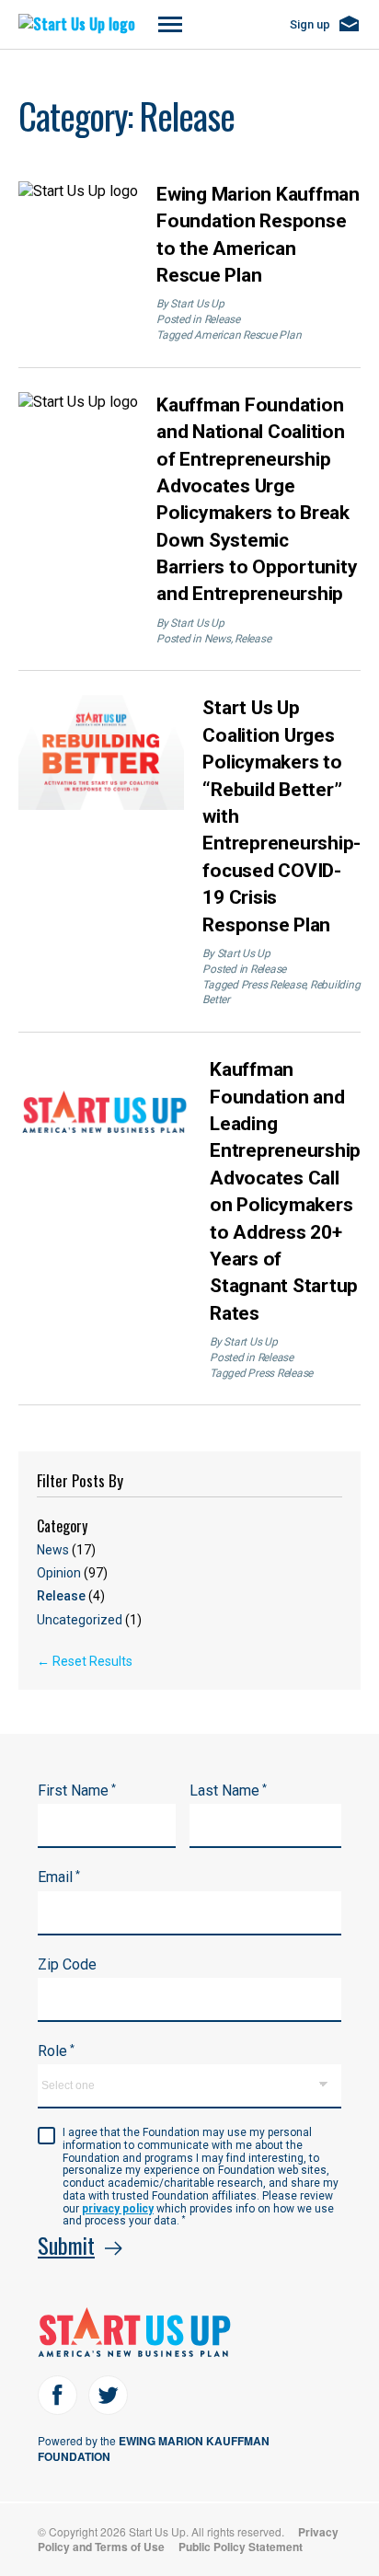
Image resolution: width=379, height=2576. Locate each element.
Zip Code (67, 1964)
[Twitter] (108, 2395)
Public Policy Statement (241, 2547)
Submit (66, 2245)
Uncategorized (89, 1620)
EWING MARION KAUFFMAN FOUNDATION (154, 2449)
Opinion (72, 1573)
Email (59, 1877)
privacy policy (118, 2209)
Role (56, 2051)
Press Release (274, 985)
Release (222, 319)
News (218, 639)
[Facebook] (57, 2395)
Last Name (228, 1790)
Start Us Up (197, 304)
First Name (77, 1790)
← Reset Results (85, 1661)
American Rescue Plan (247, 335)
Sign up (310, 24)
